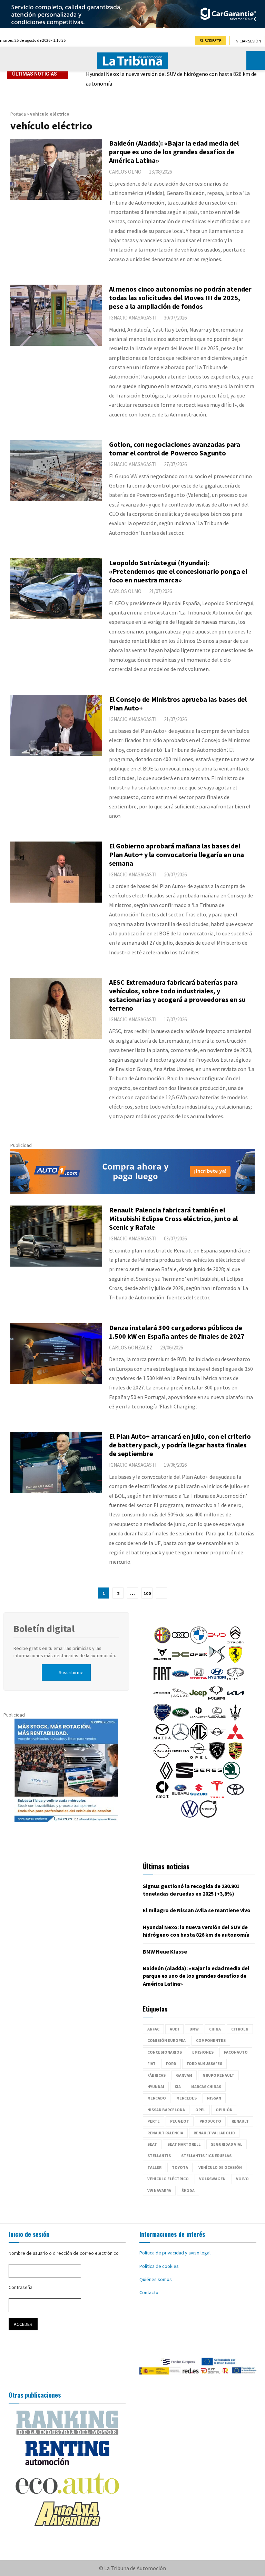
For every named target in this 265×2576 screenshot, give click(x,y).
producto (210, 2121)
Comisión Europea (166, 2040)
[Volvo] (208, 1816)
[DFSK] (199, 1661)
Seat (152, 2144)
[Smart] (162, 1797)
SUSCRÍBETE (210, 41)
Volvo (242, 2179)
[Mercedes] (180, 1739)
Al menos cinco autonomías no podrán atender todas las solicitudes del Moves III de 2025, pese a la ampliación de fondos (180, 298)
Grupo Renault (218, 2075)
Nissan (214, 2098)
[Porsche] (235, 1758)
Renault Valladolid (214, 2133)
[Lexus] (217, 1719)
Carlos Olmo (125, 172)
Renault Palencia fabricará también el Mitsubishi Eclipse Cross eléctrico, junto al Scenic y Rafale (173, 1218)
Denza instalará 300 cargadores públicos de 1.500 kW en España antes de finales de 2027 (177, 1332)
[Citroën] (235, 1642)
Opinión (224, 2110)
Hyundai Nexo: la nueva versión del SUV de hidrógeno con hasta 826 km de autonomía (171, 79)
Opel (200, 2110)
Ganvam (184, 2075)
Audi (174, 2029)
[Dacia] (180, 1661)
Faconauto (236, 2052)
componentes (211, 2040)
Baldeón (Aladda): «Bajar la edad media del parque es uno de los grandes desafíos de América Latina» (174, 152)
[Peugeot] (217, 1758)
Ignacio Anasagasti (133, 318)
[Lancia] (162, 1719)
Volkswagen (212, 2179)
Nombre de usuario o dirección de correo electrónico (64, 2253)
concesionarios (165, 2052)
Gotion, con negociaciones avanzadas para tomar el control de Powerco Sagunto (175, 449)
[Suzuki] (199, 1797)
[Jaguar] (180, 1700)
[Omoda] (180, 1758)
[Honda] (199, 1681)
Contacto (149, 2292)
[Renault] (166, 1777)
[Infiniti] (235, 1681)
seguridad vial (227, 2144)
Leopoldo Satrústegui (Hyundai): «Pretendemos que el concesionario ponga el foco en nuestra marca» (178, 571)
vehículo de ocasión (220, 2167)
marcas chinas (206, 2087)
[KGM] (216, 1700)
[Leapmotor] (199, 1719)
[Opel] (199, 1758)
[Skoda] (232, 1777)
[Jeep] (198, 1700)
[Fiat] (162, 1681)
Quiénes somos (156, 2279)
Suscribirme (71, 1672)
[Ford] (180, 1681)
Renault (240, 2121)
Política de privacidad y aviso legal (175, 2253)
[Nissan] (162, 1758)
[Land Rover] (180, 1719)
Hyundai (156, 2087)
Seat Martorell (184, 2144)
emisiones (203, 2052)
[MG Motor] (199, 1739)
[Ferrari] (235, 1661)
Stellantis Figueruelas (206, 2156)
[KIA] (235, 1700)
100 (147, 1593)
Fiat (151, 2063)
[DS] (217, 1661)
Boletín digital (44, 1629)
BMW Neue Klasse (165, 1951)
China (215, 2029)
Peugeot (180, 2121)
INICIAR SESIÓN (248, 41)
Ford (171, 2063)
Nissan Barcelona (166, 2110)
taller (154, 2167)
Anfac (153, 2029)
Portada (18, 114)
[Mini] (217, 1739)
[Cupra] (162, 1661)
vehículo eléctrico (168, 2179)
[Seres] (208, 1777)
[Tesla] (217, 1797)
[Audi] (180, 1642)
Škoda (188, 2190)
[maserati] (235, 1719)
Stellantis (159, 2156)
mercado (157, 2098)
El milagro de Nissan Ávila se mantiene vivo (197, 1910)
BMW (194, 2029)
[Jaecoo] (161, 1700)
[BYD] (217, 1642)
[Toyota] (235, 1797)
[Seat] (185, 1777)
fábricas (156, 2075)
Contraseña (21, 2287)
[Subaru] (180, 1797)
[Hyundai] (217, 1681)
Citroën (240, 2029)
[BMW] (199, 1642)
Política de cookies (159, 2266)
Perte (154, 2121)
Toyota (180, 2167)
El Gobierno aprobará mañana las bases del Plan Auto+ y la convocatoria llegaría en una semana (176, 854)
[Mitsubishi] (235, 1739)
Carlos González (131, 1348)
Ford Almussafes (204, 2063)
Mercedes (187, 2098)
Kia (178, 2087)
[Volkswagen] (190, 1816)
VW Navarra (159, 2190)
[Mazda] (162, 1739)
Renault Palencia (165, 2133)
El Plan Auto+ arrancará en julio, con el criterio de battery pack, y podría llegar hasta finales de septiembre (180, 1445)
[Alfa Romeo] (162, 1642)
